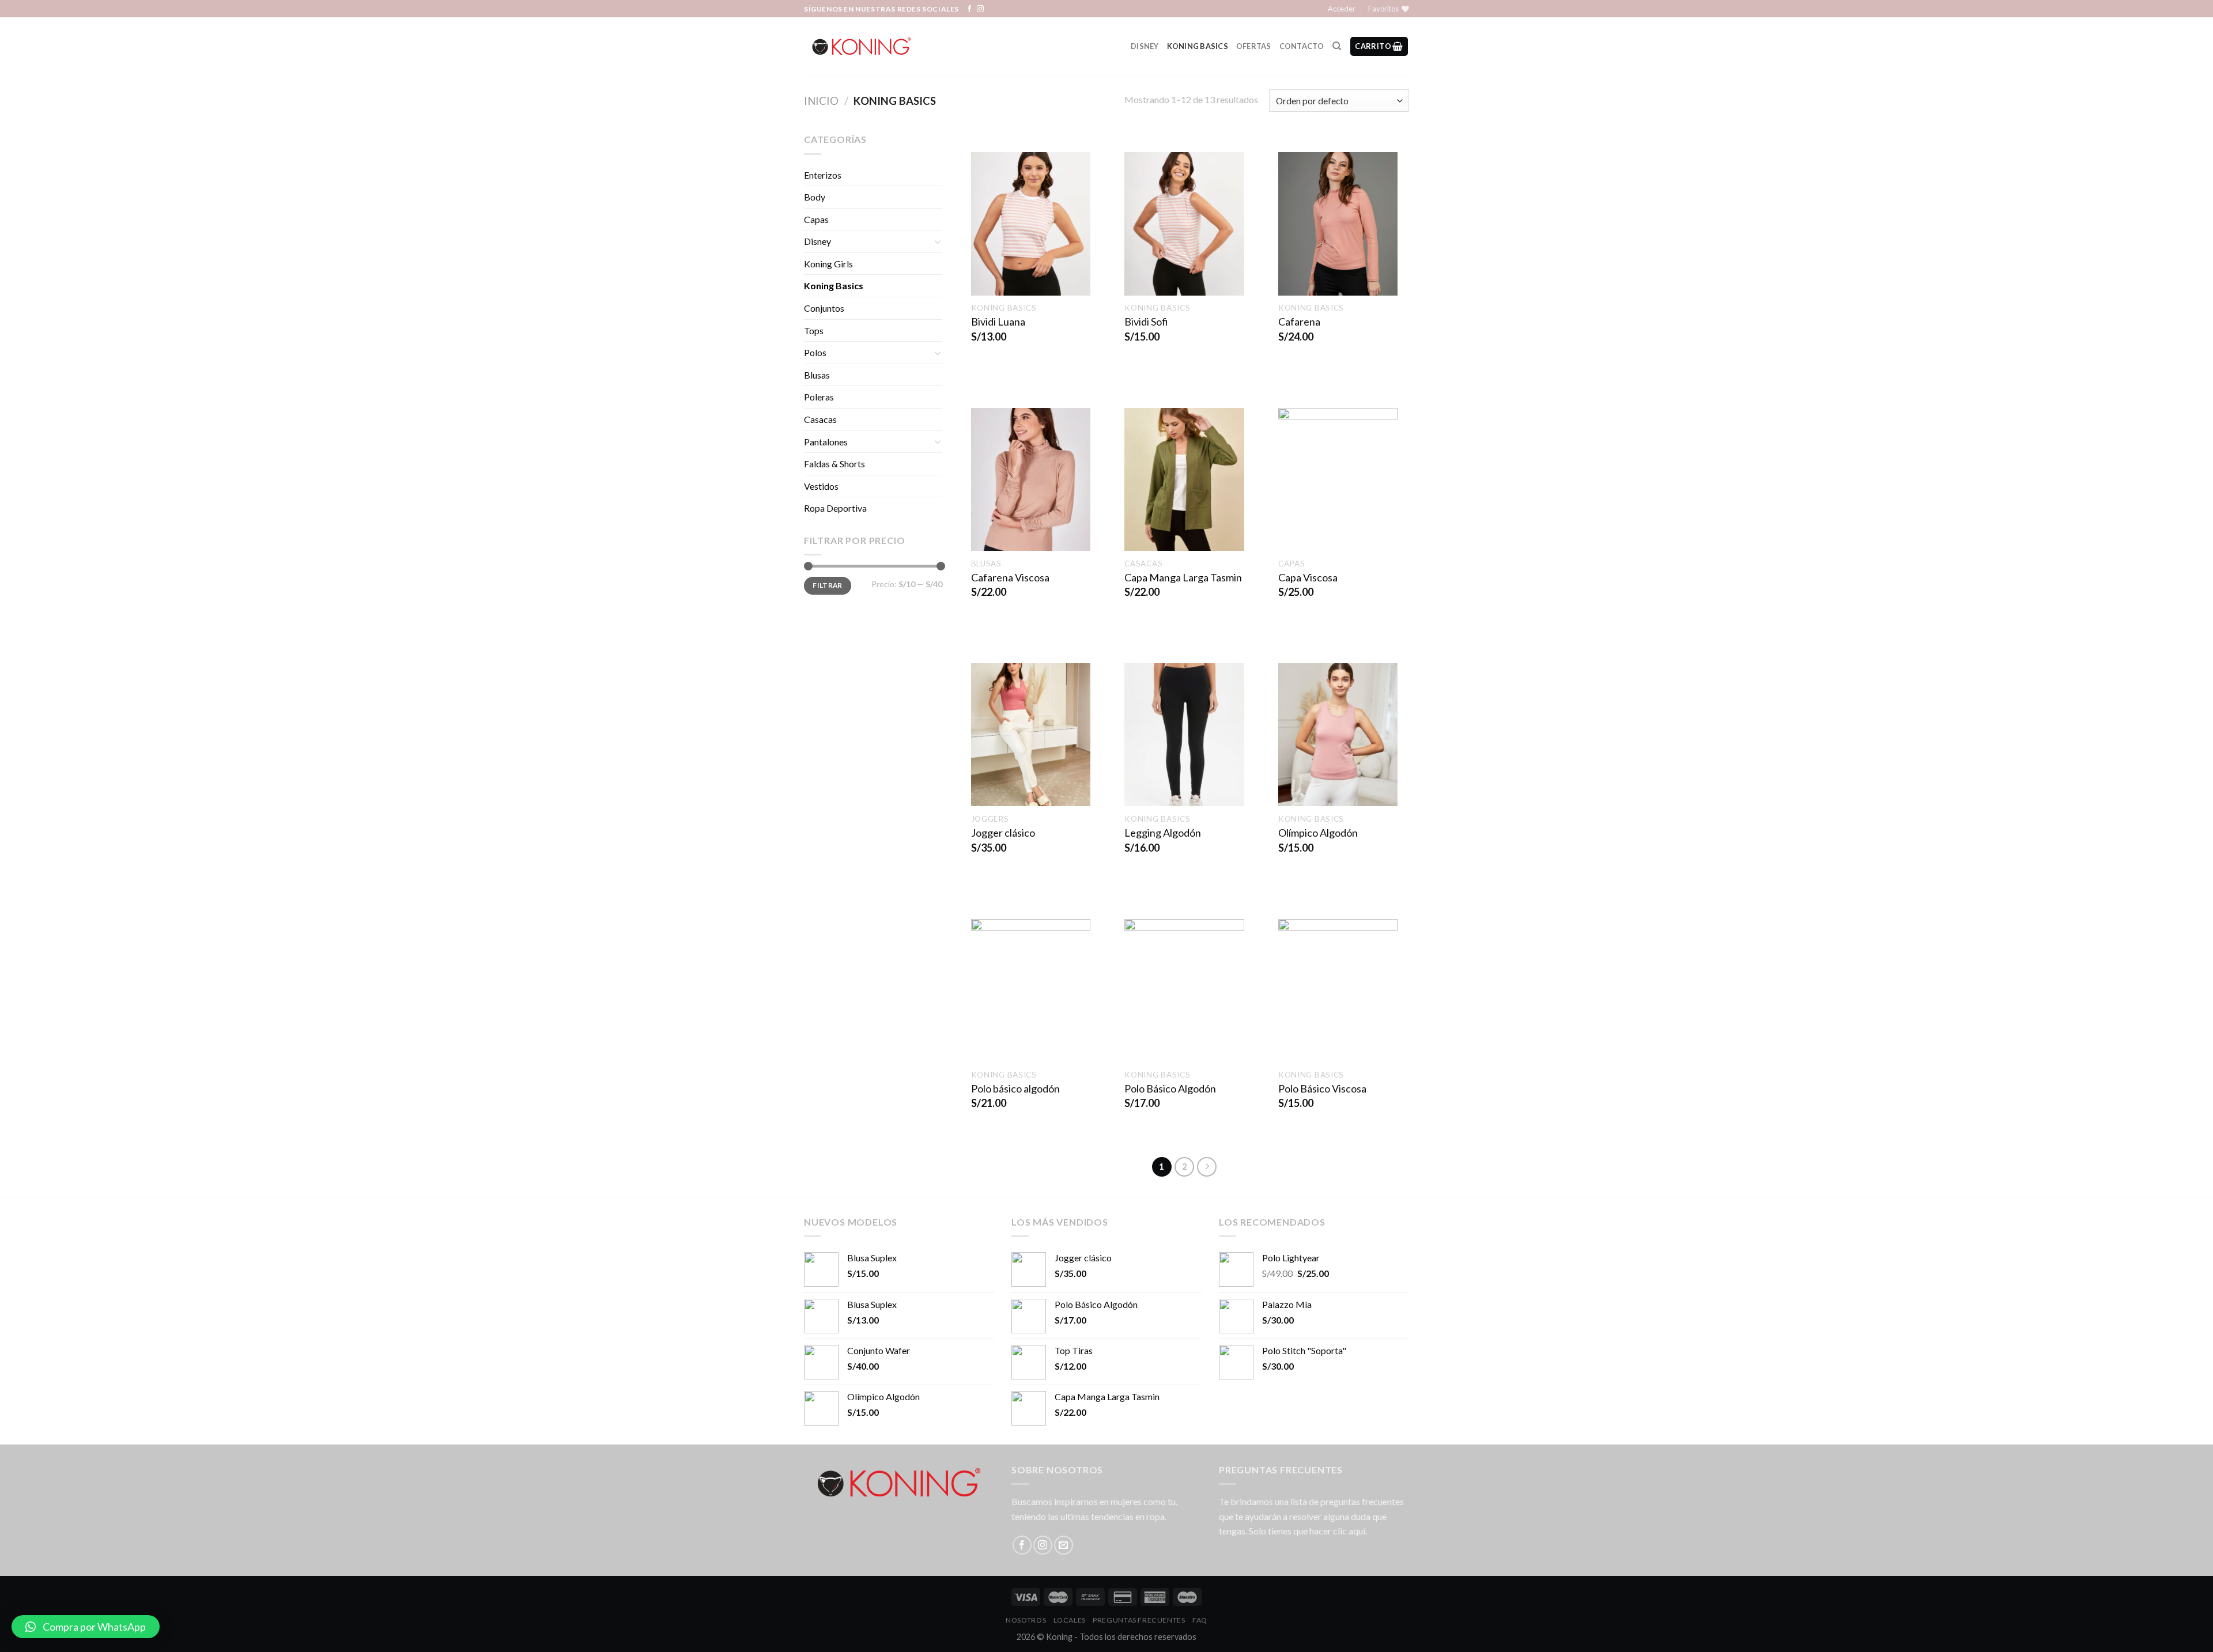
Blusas (817, 375)
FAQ (1200, 1620)
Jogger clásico (1003, 833)
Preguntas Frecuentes (1139, 1620)
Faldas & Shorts (834, 464)
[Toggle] (938, 241)
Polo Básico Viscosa (1322, 1088)
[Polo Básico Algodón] (1184, 991)
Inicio (821, 101)
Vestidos (821, 486)
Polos (815, 352)
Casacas (820, 419)
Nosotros (1026, 1620)
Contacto (1302, 46)
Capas (816, 219)
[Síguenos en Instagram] (980, 9)
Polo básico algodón (1015, 1088)
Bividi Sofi (1146, 322)
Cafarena (1299, 322)
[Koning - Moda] (862, 46)
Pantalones (826, 442)
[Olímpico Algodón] (1338, 735)
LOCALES (1070, 1620)
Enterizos (823, 175)
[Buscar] (1337, 46)
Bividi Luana (998, 322)
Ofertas (1254, 46)
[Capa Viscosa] (1338, 479)
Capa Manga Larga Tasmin (1183, 577)
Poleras (819, 397)
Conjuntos (824, 308)
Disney (1145, 46)
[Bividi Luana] (1031, 224)
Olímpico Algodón (1318, 833)
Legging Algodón (1163, 833)
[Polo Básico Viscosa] (1338, 991)
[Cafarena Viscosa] (1031, 479)
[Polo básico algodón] (1031, 991)
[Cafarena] (1338, 224)
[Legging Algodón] (1184, 735)
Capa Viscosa (1308, 577)
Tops (814, 330)
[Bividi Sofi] (1184, 224)
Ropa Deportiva (835, 508)
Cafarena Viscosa (1010, 577)
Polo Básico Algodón (1170, 1088)
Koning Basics (1198, 46)
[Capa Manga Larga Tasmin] (1184, 479)
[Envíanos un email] (1064, 1545)
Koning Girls (828, 264)
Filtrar (828, 585)
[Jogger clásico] (1031, 735)
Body (815, 197)
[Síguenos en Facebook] (969, 9)
